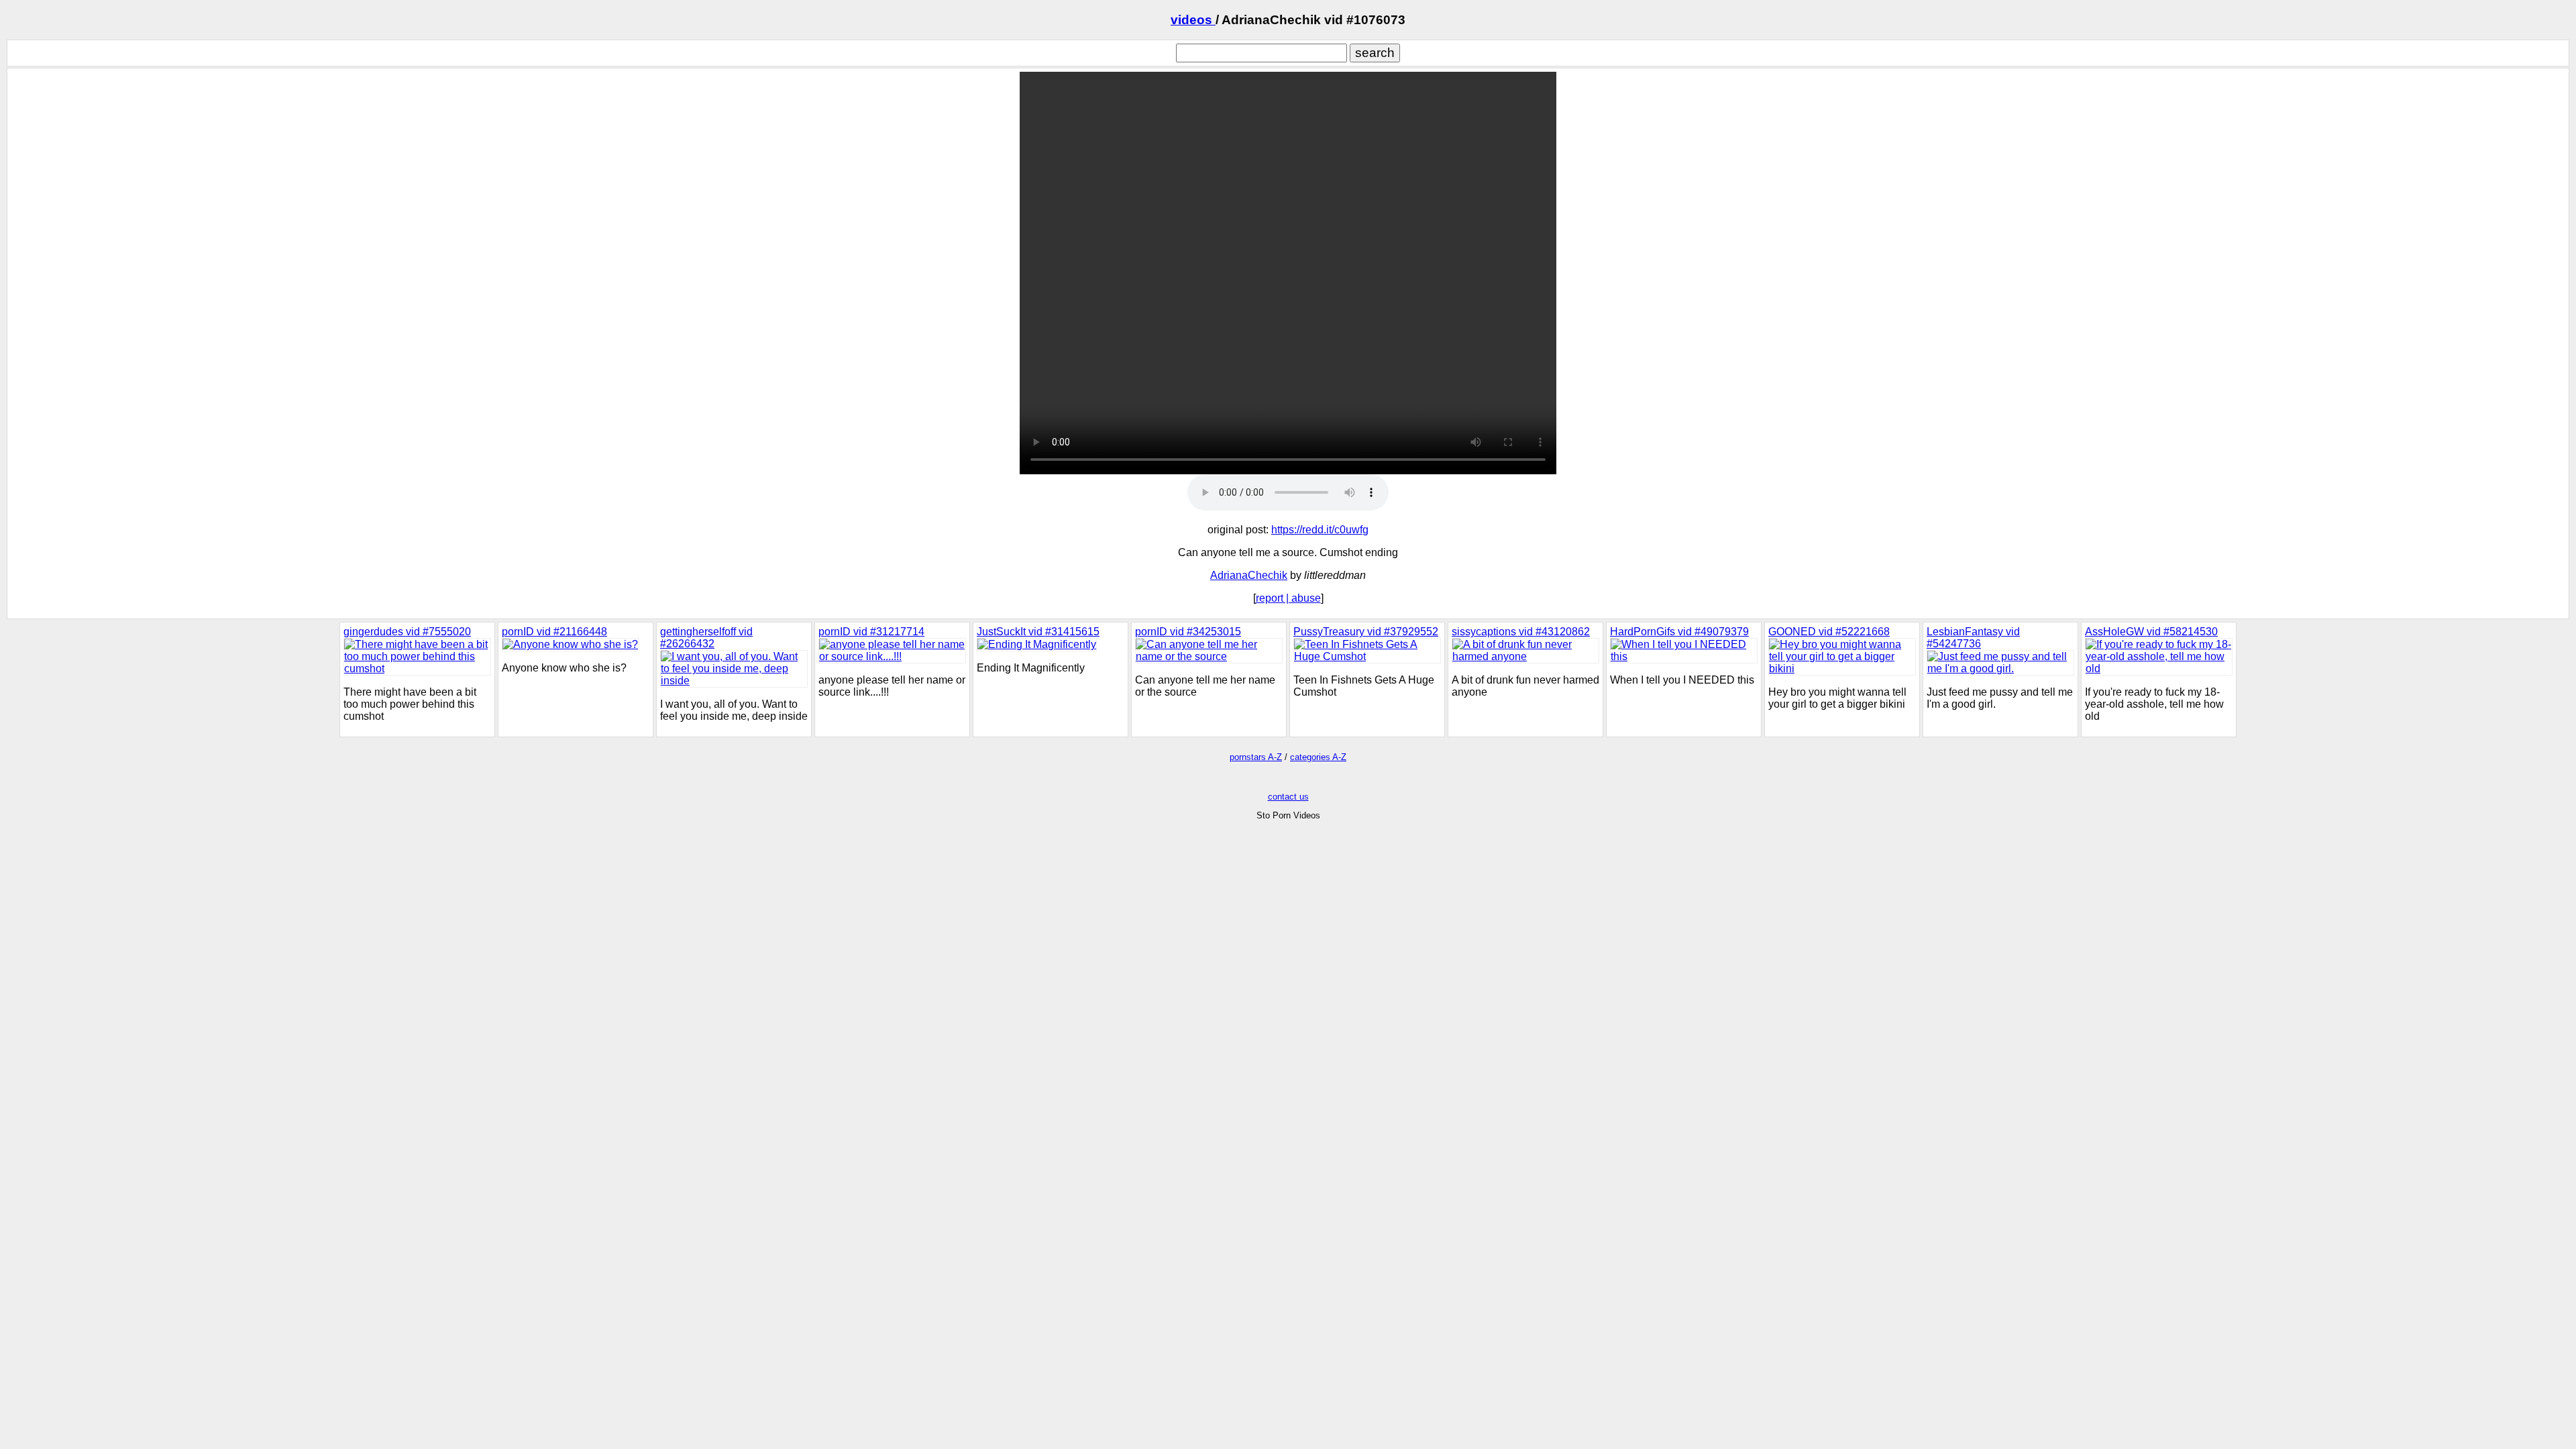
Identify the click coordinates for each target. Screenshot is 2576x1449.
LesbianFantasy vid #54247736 (1973, 638)
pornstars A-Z (1256, 757)
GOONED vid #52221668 (1829, 632)
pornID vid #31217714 (871, 632)
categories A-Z (1318, 757)
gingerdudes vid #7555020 (407, 632)
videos (1193, 20)
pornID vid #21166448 (554, 632)
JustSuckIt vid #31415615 (1038, 632)
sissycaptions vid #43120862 (1521, 632)
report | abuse (1288, 598)
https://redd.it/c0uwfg (1320, 530)
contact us (1288, 797)
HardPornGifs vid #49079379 (1679, 632)
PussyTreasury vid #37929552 (1366, 632)
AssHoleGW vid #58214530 (2151, 632)
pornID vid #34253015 (1188, 632)
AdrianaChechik (1249, 575)
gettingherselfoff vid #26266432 (706, 638)
